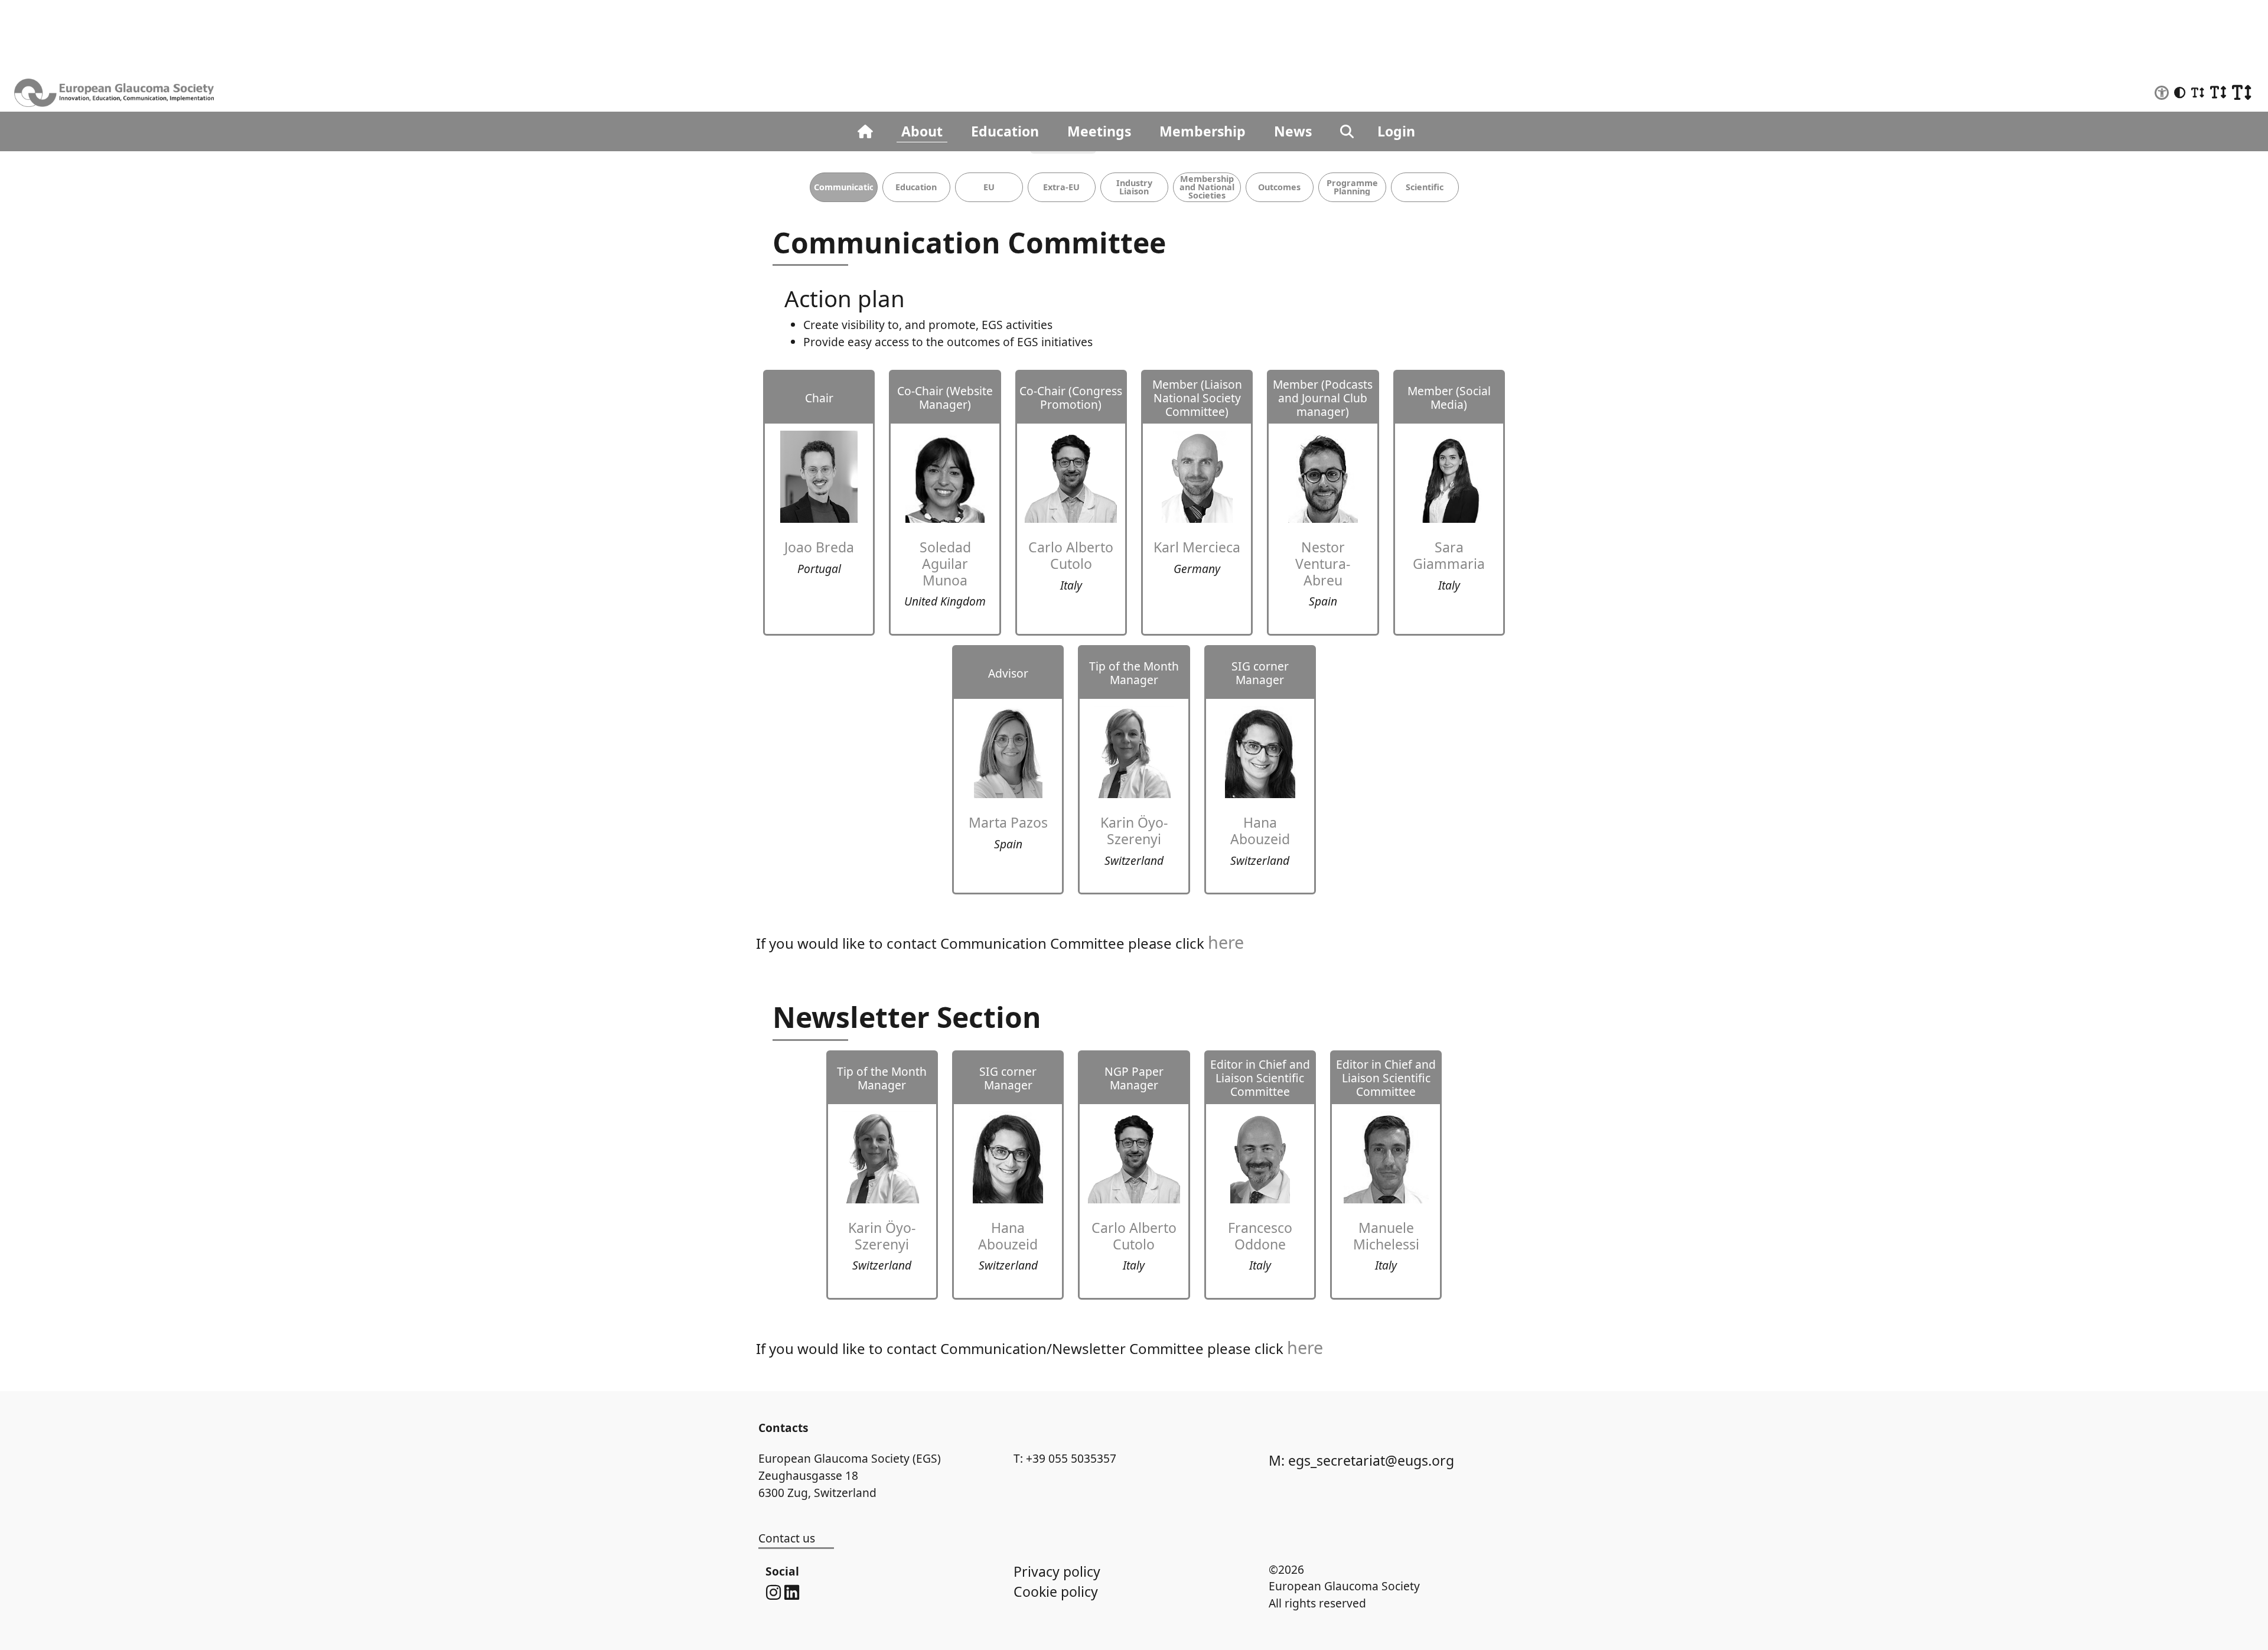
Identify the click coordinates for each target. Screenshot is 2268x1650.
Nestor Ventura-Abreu (1323, 563)
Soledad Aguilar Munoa (945, 563)
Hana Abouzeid (1260, 831)
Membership (1203, 131)
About (922, 131)
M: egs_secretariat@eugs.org (1361, 1460)
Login (1396, 131)
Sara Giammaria (1449, 555)
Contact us (787, 1538)
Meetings (1099, 131)
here (1226, 942)
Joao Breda (819, 547)
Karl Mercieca (1197, 547)
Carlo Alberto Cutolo (1071, 555)
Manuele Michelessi (1386, 1236)
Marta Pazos (1008, 822)
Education (1005, 131)
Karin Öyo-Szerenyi (1134, 831)
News (1293, 131)
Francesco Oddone (1260, 1236)
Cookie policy (1056, 1592)
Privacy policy (1057, 1571)
